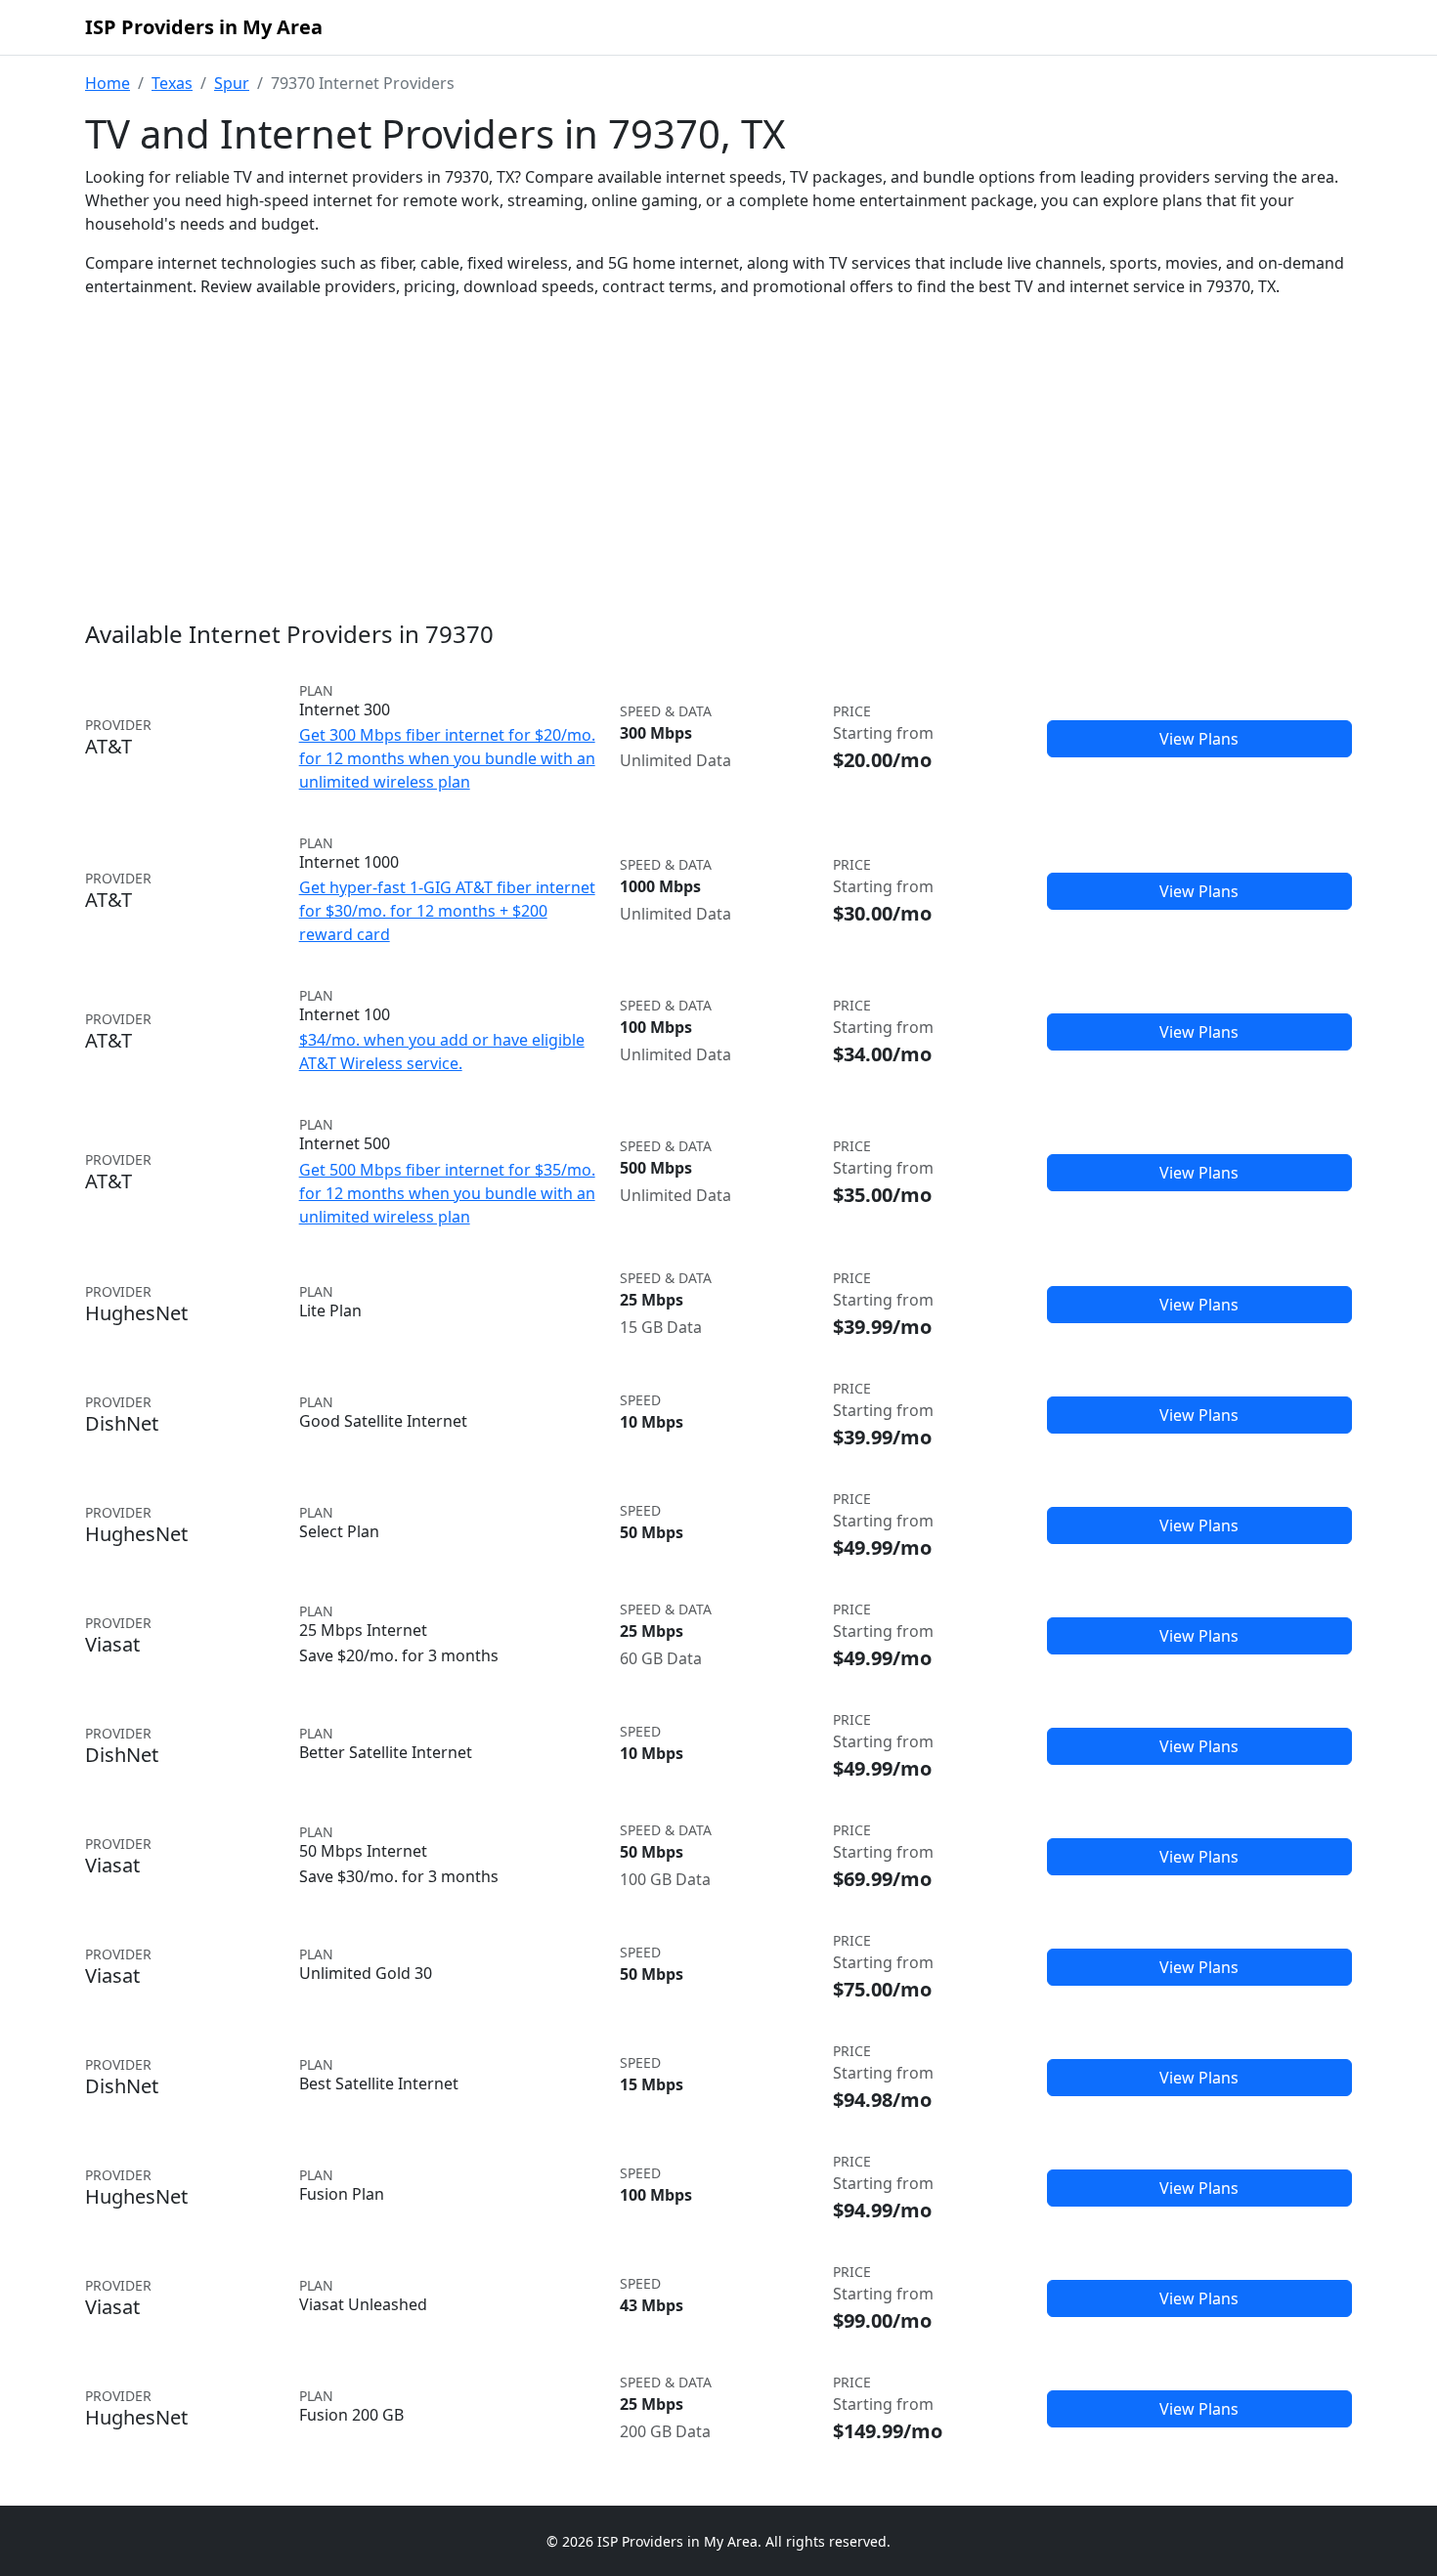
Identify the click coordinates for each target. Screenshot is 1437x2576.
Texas (172, 83)
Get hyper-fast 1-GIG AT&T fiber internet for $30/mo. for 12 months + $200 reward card (447, 911)
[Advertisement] (718, 451)
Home (108, 83)
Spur (232, 83)
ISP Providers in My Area (204, 27)
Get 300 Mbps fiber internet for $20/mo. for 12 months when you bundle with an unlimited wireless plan (447, 758)
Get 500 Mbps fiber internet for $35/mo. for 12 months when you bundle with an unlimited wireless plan (447, 1193)
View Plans (1199, 739)
